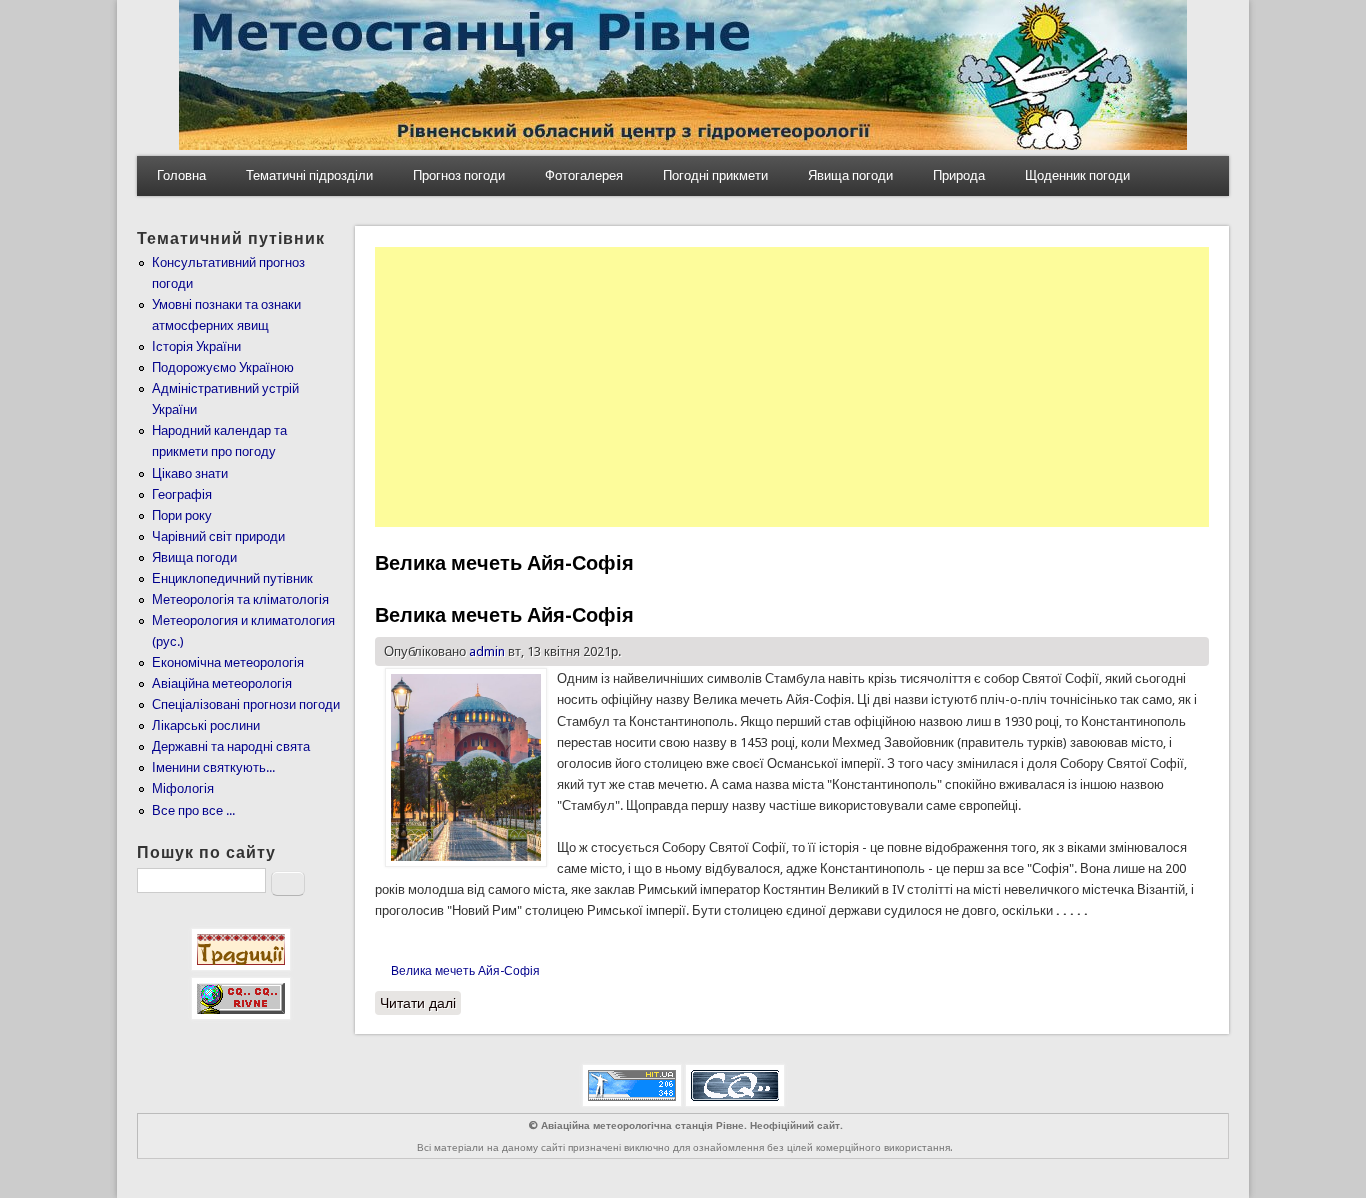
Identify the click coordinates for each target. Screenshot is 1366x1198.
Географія (182, 494)
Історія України (196, 346)
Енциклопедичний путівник (232, 578)
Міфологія (183, 788)
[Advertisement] (792, 387)
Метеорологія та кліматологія (240, 599)
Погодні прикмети (715, 175)
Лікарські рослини (206, 725)
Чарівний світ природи (218, 536)
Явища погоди (850, 175)
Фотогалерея (584, 175)
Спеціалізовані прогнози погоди (246, 704)
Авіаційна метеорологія (222, 683)
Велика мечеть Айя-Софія (504, 615)
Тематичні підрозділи (309, 175)
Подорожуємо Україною (223, 367)
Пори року (182, 515)
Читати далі (420, 1003)
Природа (959, 175)
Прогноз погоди (459, 175)
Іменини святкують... (213, 767)
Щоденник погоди (1077, 175)
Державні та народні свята (231, 746)
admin (487, 651)
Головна (181, 175)
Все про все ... (193, 810)
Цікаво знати (190, 473)
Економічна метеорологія (228, 662)
